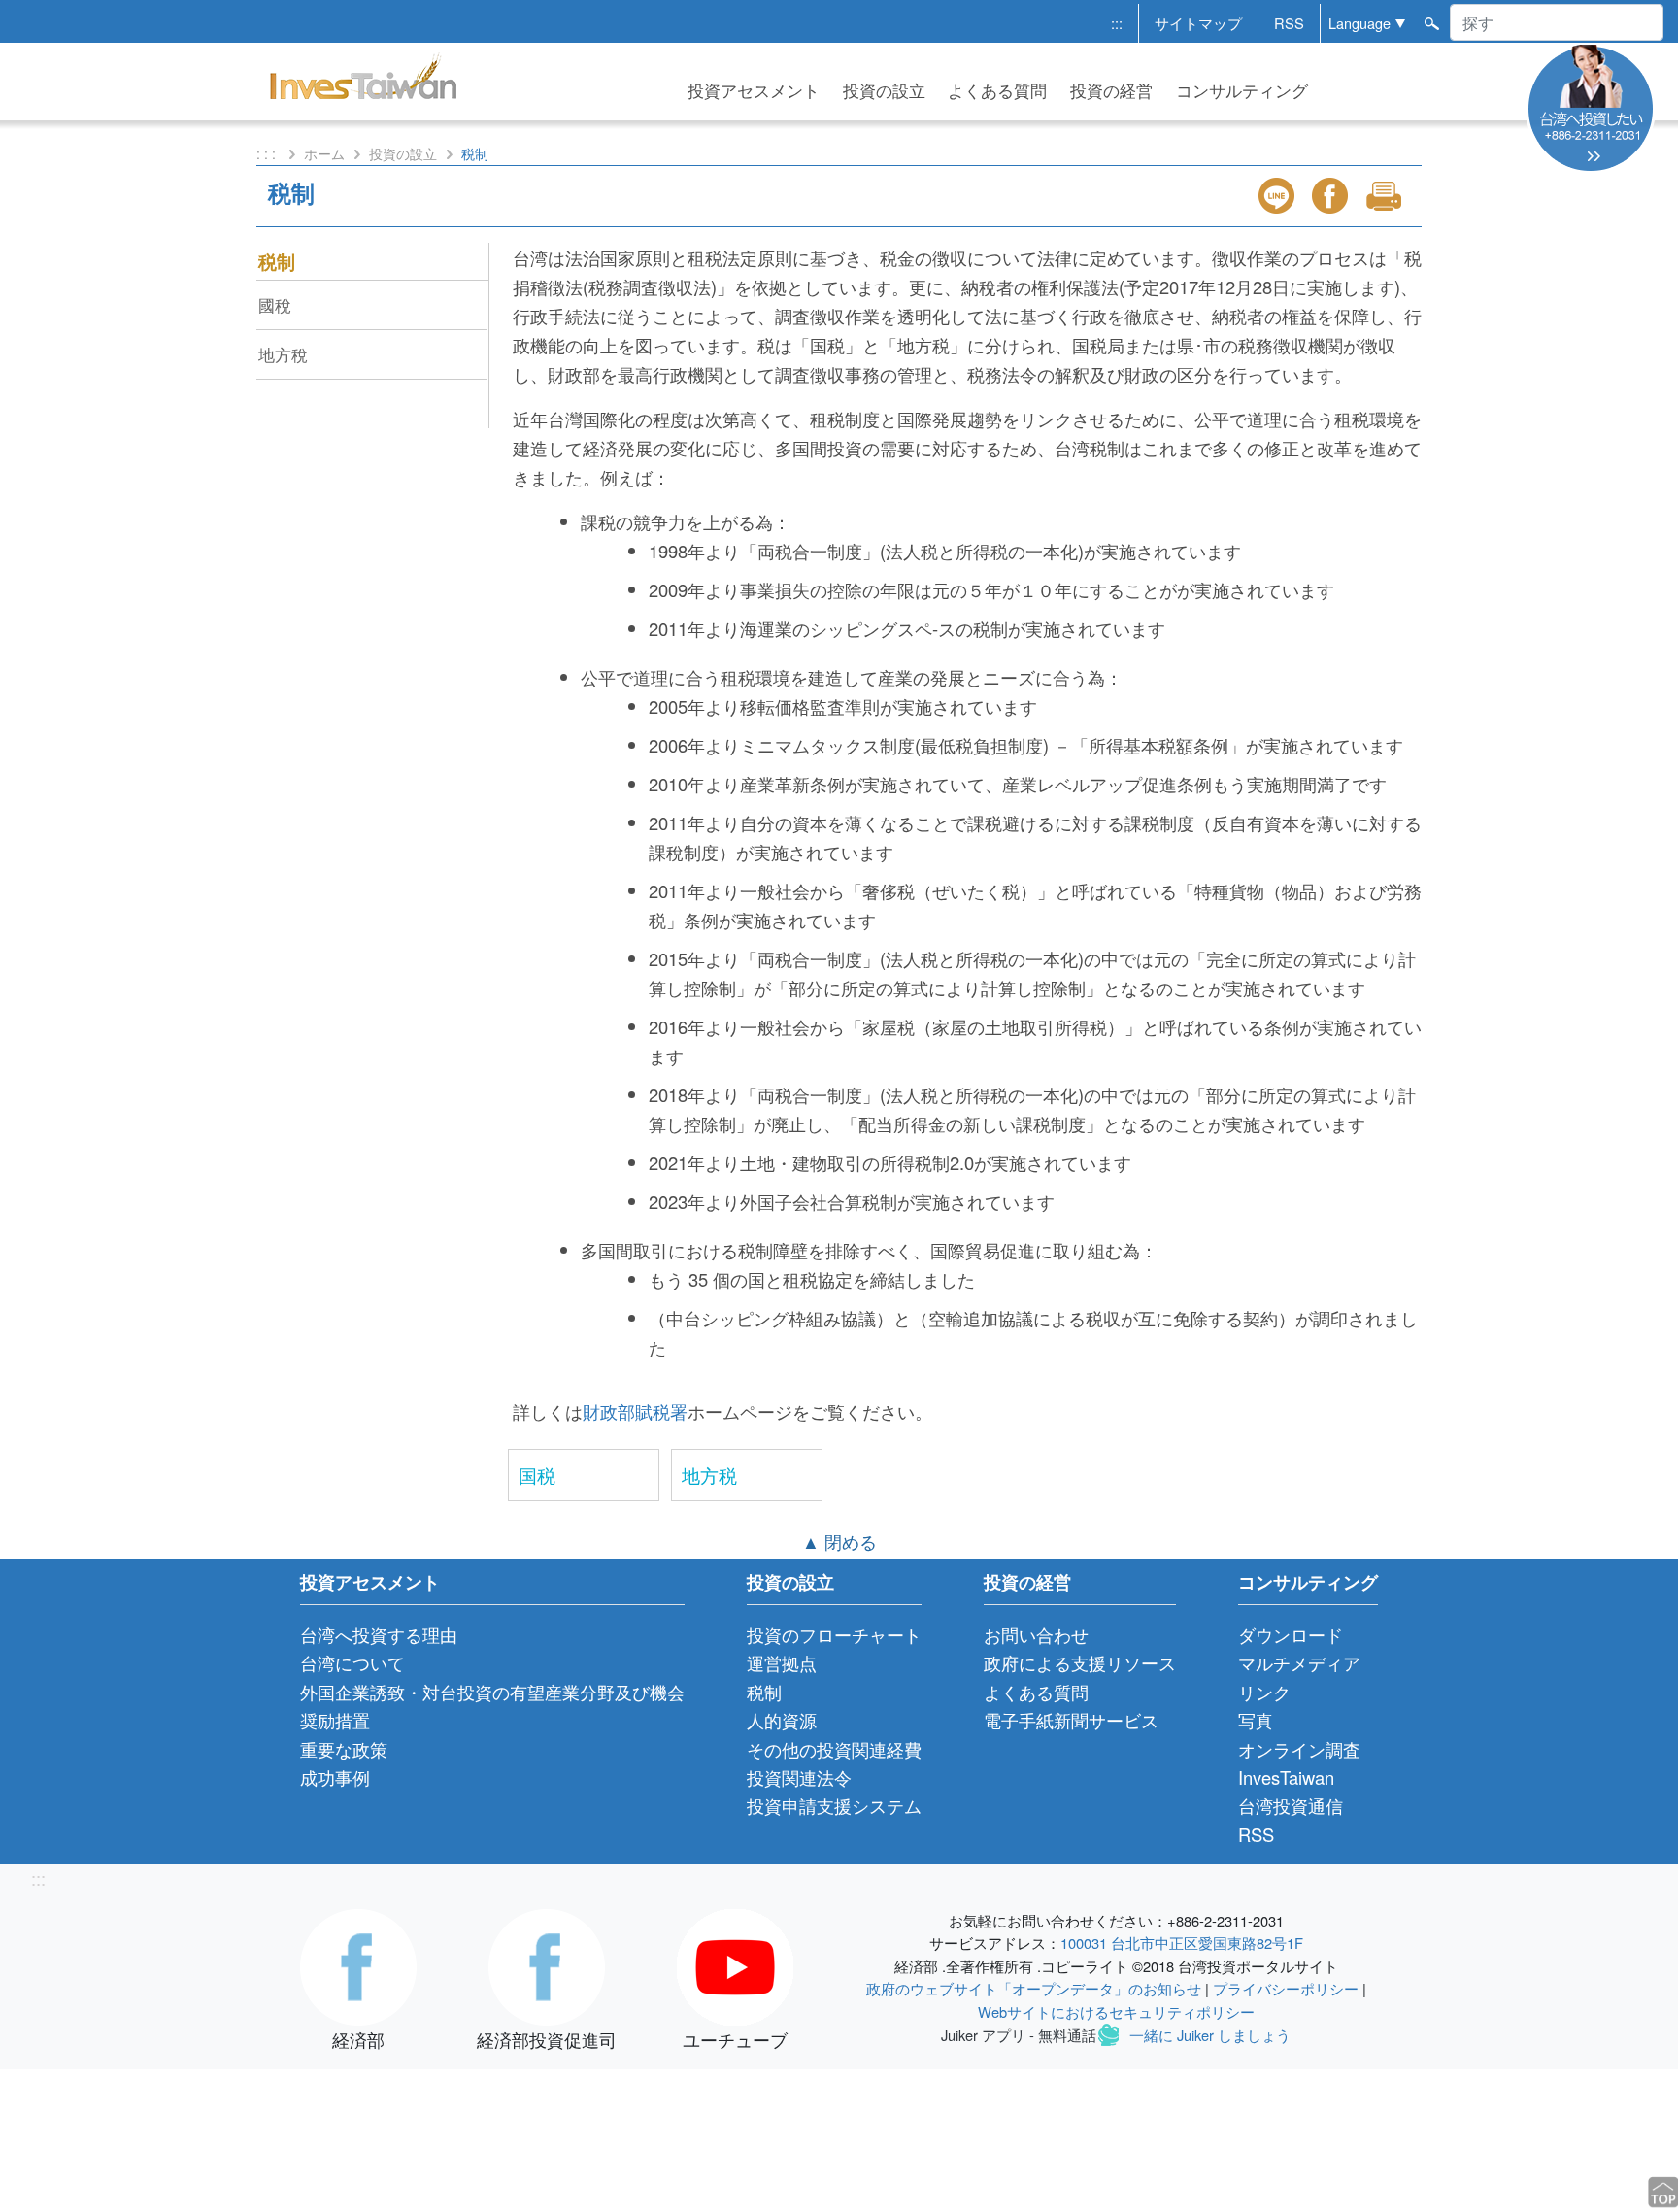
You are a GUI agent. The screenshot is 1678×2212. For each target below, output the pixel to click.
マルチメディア (1299, 1662)
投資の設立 (884, 90)
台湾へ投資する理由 (379, 1634)
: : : (268, 153)
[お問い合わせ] (1591, 106)
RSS (1289, 23)
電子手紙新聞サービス (1071, 1720)
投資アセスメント (754, 90)
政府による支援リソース (1080, 1662)
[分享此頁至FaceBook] (1332, 196)
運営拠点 (782, 1662)
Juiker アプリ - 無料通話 (1019, 2035)
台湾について (352, 1662)
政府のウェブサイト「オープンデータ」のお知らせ (1034, 1988)
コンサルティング (1242, 90)
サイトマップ (1198, 23)
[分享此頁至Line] (1279, 196)
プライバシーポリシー (1286, 1988)
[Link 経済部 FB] (358, 1964)
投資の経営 (1111, 90)
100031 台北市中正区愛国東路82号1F (1182, 1943)
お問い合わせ (1036, 1634)
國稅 (275, 304)
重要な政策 (344, 1749)
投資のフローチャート (834, 1634)
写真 (1256, 1720)
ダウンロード (1291, 1634)
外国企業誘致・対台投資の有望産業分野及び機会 (492, 1692)
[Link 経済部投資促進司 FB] (547, 1964)
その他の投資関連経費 (834, 1749)
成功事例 (335, 1777)
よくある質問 (997, 90)
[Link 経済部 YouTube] (735, 1964)
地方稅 (283, 354)
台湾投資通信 (1291, 1805)
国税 (537, 1475)
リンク (1264, 1692)
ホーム (324, 153)
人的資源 (782, 1720)
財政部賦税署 (635, 1411)
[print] (1386, 196)
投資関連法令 (799, 1777)
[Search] (1430, 21)
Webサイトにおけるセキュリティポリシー (1116, 2011)
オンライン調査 (1299, 1749)
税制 (277, 261)
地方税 (709, 1475)
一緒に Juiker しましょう (1210, 2035)
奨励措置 (335, 1720)
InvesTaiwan (1286, 1777)
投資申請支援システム (834, 1805)
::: (1117, 23)
